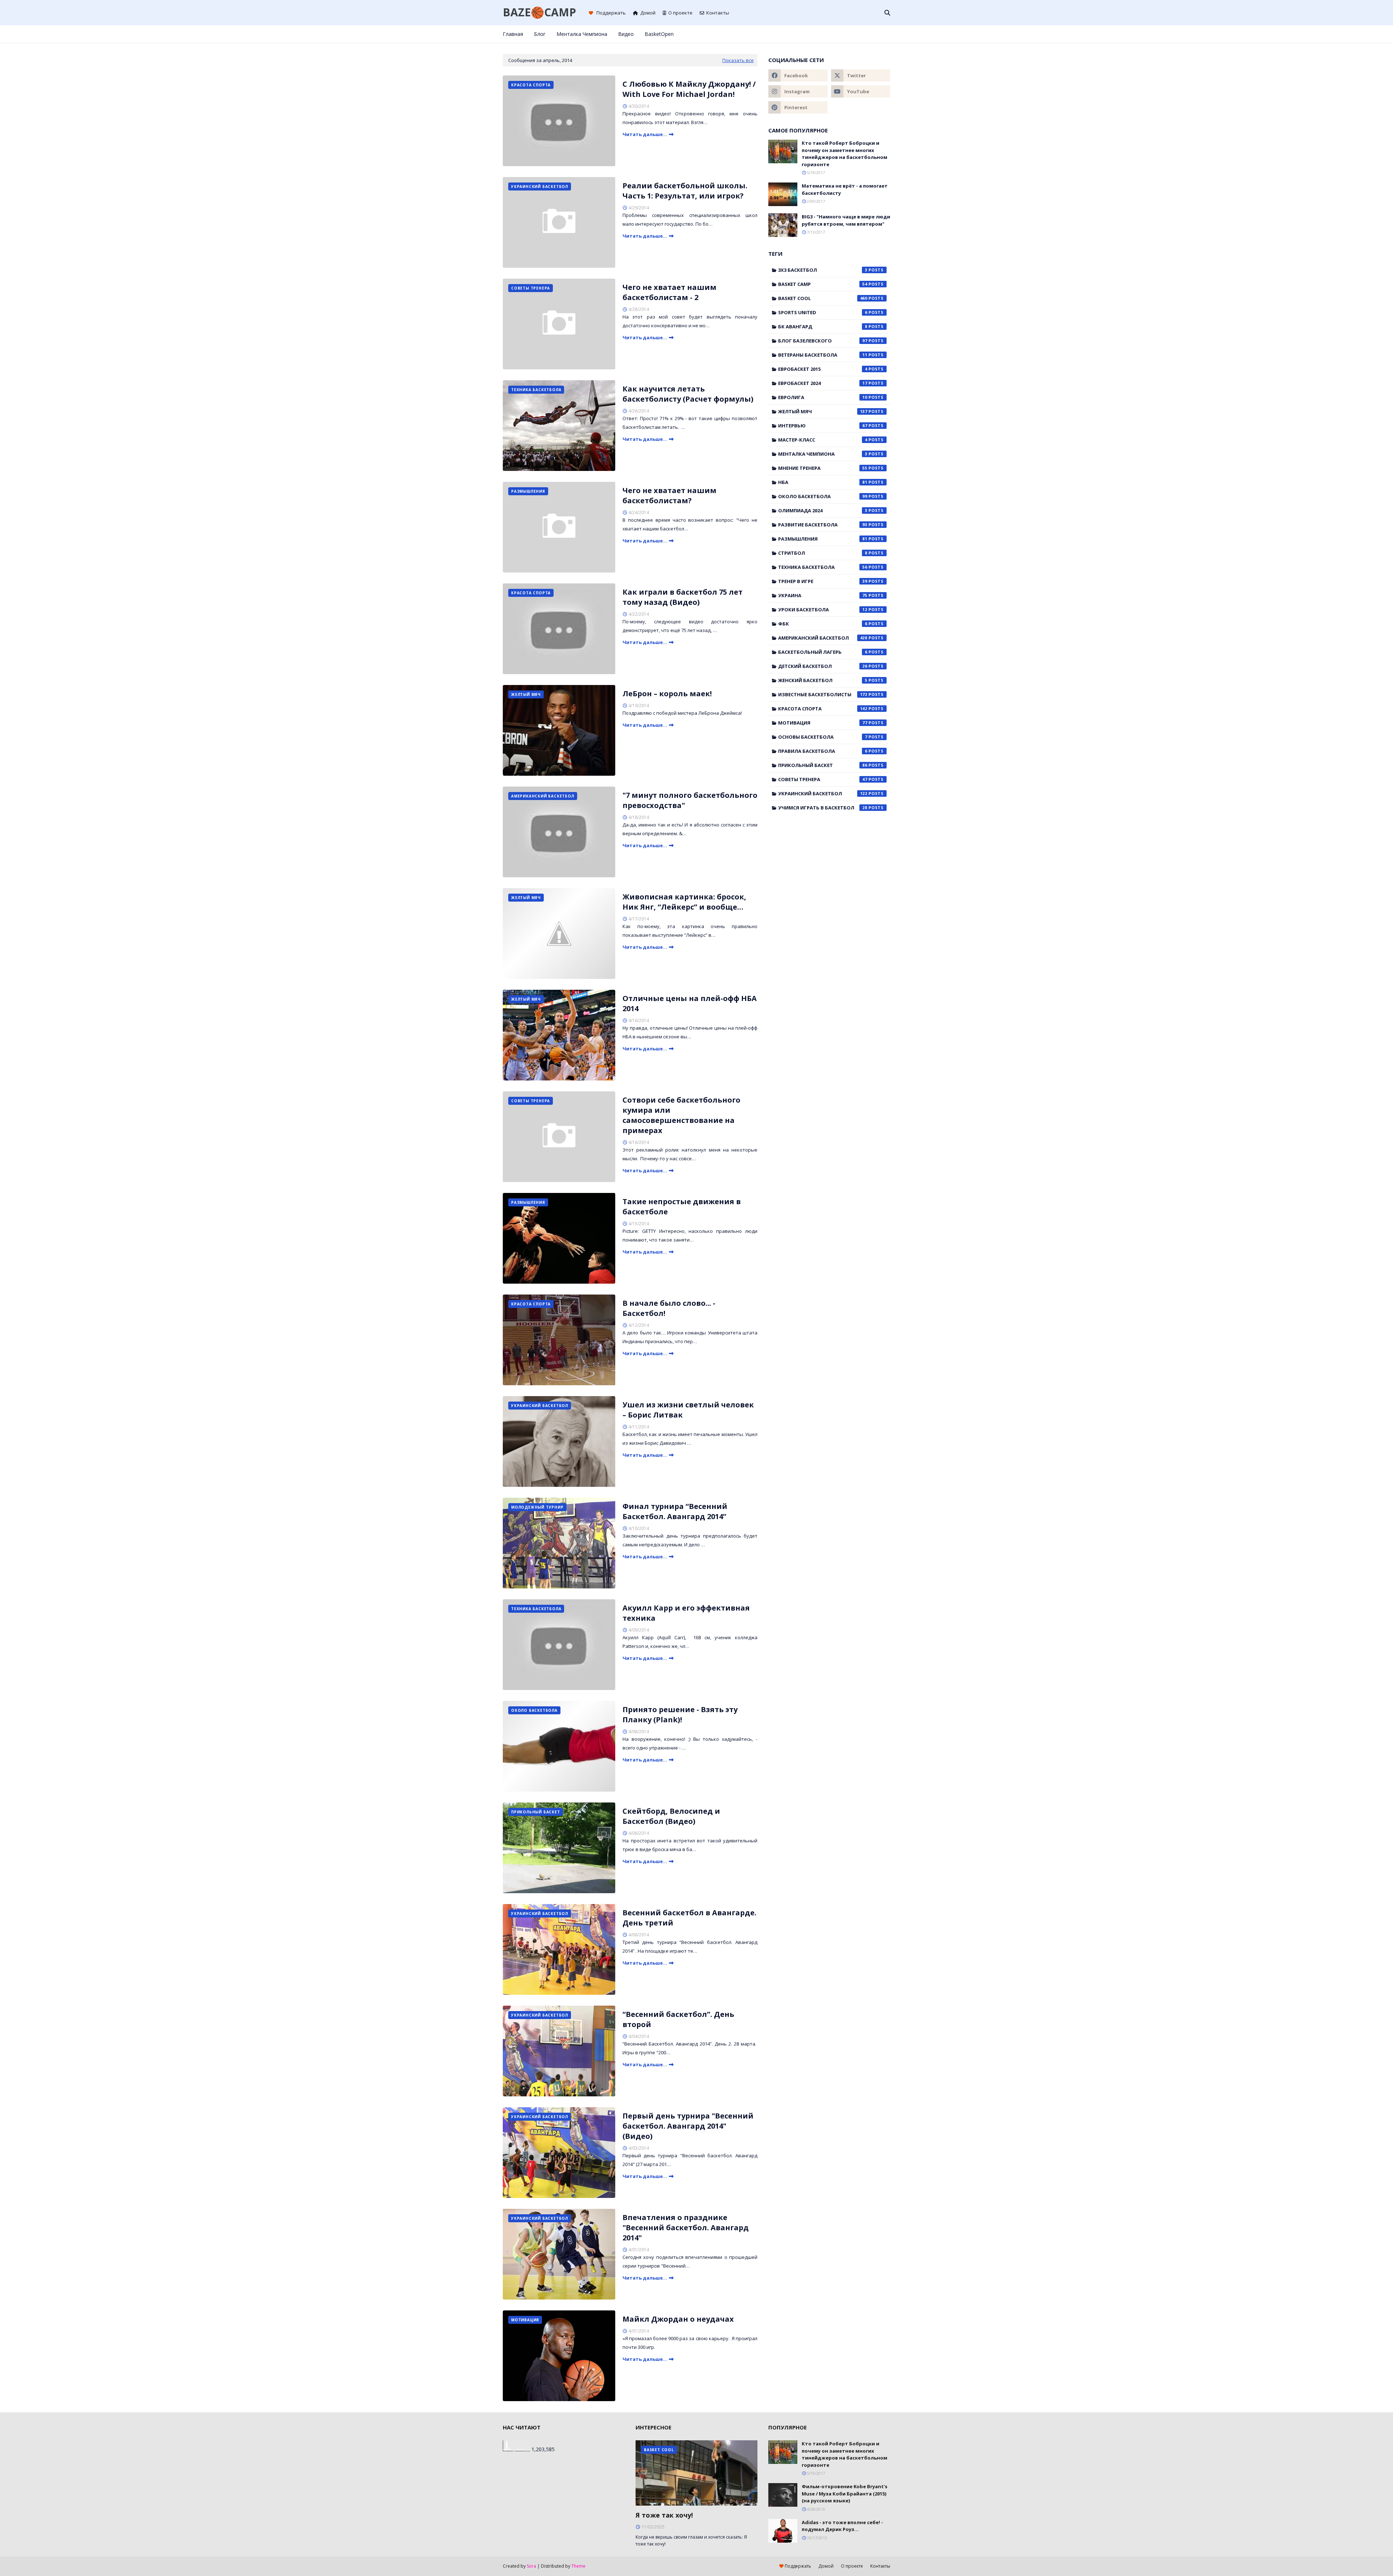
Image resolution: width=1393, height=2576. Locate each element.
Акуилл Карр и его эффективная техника (686, 1613)
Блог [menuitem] (540, 34)
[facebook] (840, 34)
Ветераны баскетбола (823, 355)
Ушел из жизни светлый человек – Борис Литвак (688, 1410)
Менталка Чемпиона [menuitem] (582, 34)
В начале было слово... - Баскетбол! (669, 1308)
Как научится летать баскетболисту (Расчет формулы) (688, 394)
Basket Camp (823, 284)
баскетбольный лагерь (823, 652)
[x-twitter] (852, 34)
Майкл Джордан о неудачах (678, 2319)
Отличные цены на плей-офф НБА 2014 (690, 1003)
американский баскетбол (823, 638)
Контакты (718, 13)
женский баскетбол (823, 680)
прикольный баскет (823, 765)
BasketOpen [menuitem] (659, 34)
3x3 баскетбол (823, 270)
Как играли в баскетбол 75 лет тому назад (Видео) (683, 597)
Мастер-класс (823, 440)
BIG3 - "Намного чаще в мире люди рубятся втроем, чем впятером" (846, 220)
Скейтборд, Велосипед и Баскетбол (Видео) (671, 1816)
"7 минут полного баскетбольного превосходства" (690, 800)
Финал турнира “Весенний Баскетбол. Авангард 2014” (675, 1511)
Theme (578, 2566)
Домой (648, 13)
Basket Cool (823, 298)
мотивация (823, 723)
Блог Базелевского (823, 341)
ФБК (823, 624)
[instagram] (864, 34)
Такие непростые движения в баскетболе (682, 1207)
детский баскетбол (823, 666)
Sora (531, 2566)
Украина (823, 595)
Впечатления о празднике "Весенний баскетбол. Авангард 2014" (686, 2228)
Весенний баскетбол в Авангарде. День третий (689, 1918)
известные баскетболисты (823, 694)
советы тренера (823, 779)
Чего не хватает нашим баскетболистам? (669, 495)
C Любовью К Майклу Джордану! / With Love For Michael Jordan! (689, 89)
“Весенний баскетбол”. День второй (678, 2019)
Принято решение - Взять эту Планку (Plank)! (680, 1714)
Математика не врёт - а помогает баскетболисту (845, 189)
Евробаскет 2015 (823, 369)
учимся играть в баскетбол (823, 808)
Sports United (823, 312)
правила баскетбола (823, 751)
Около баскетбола (823, 496)
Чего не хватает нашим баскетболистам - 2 (669, 292)
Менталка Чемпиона (823, 454)
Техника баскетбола (823, 567)
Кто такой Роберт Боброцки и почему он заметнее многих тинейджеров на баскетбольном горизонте (845, 154)
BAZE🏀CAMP (539, 12)
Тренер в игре (823, 581)
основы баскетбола (823, 737)
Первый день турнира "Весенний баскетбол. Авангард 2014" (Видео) (688, 2126)
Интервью (823, 426)
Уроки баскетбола (823, 610)
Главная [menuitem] (513, 34)
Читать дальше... (645, 134)
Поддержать (611, 13)
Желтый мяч (823, 411)
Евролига (823, 397)
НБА (823, 482)
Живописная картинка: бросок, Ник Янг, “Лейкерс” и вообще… (684, 902)
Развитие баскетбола (823, 525)
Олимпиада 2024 (823, 510)
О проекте (680, 13)
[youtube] (861, 91)
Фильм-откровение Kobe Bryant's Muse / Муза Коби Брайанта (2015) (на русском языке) (845, 2493)
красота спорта (823, 709)
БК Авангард (823, 327)
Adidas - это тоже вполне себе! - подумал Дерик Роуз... (842, 2526)
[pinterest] (876, 34)
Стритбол (823, 553)
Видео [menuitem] (626, 34)
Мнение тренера (823, 468)
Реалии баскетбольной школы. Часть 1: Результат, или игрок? (685, 191)
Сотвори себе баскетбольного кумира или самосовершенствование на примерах (681, 1115)
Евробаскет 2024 (823, 383)
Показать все (738, 60)
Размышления (823, 539)
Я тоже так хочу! (664, 2515)
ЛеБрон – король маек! (667, 694)
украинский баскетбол (823, 793)
